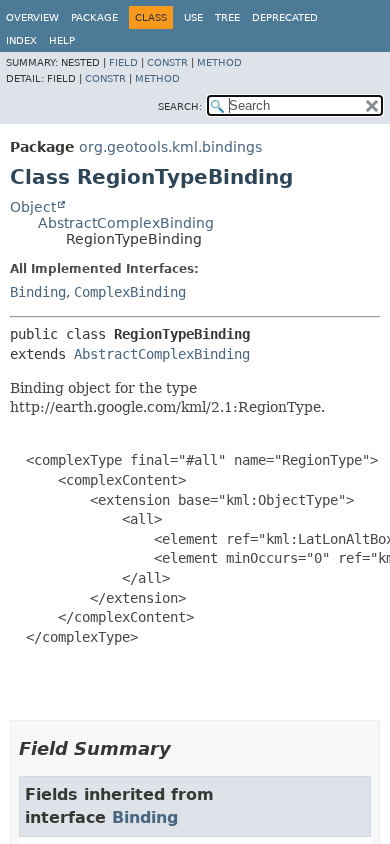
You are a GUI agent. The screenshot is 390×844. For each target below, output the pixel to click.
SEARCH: (180, 106)
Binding (38, 292)
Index (21, 40)
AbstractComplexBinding (126, 223)
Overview (32, 17)
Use (193, 17)
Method (219, 62)
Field (123, 62)
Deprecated (285, 17)
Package (94, 17)
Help (62, 40)
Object (33, 207)
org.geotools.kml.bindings (170, 147)
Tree (227, 17)
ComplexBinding (130, 292)
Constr (167, 62)
